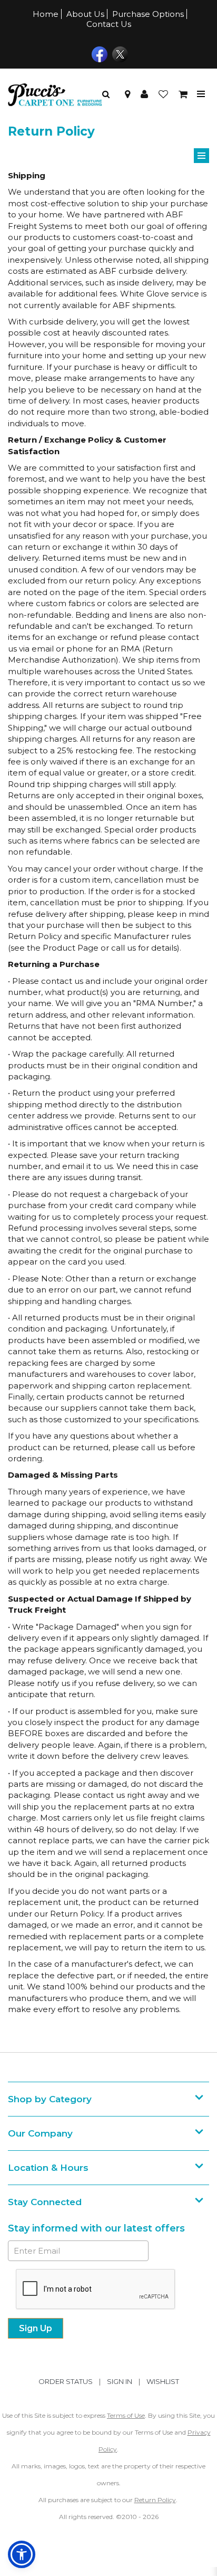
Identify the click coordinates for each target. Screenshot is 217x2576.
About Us (85, 14)
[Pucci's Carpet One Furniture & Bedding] (55, 94)
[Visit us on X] (119, 53)
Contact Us (109, 24)
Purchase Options (148, 14)
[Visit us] (127, 94)
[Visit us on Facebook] (98, 53)
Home (46, 14)
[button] (144, 94)
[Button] (201, 94)
